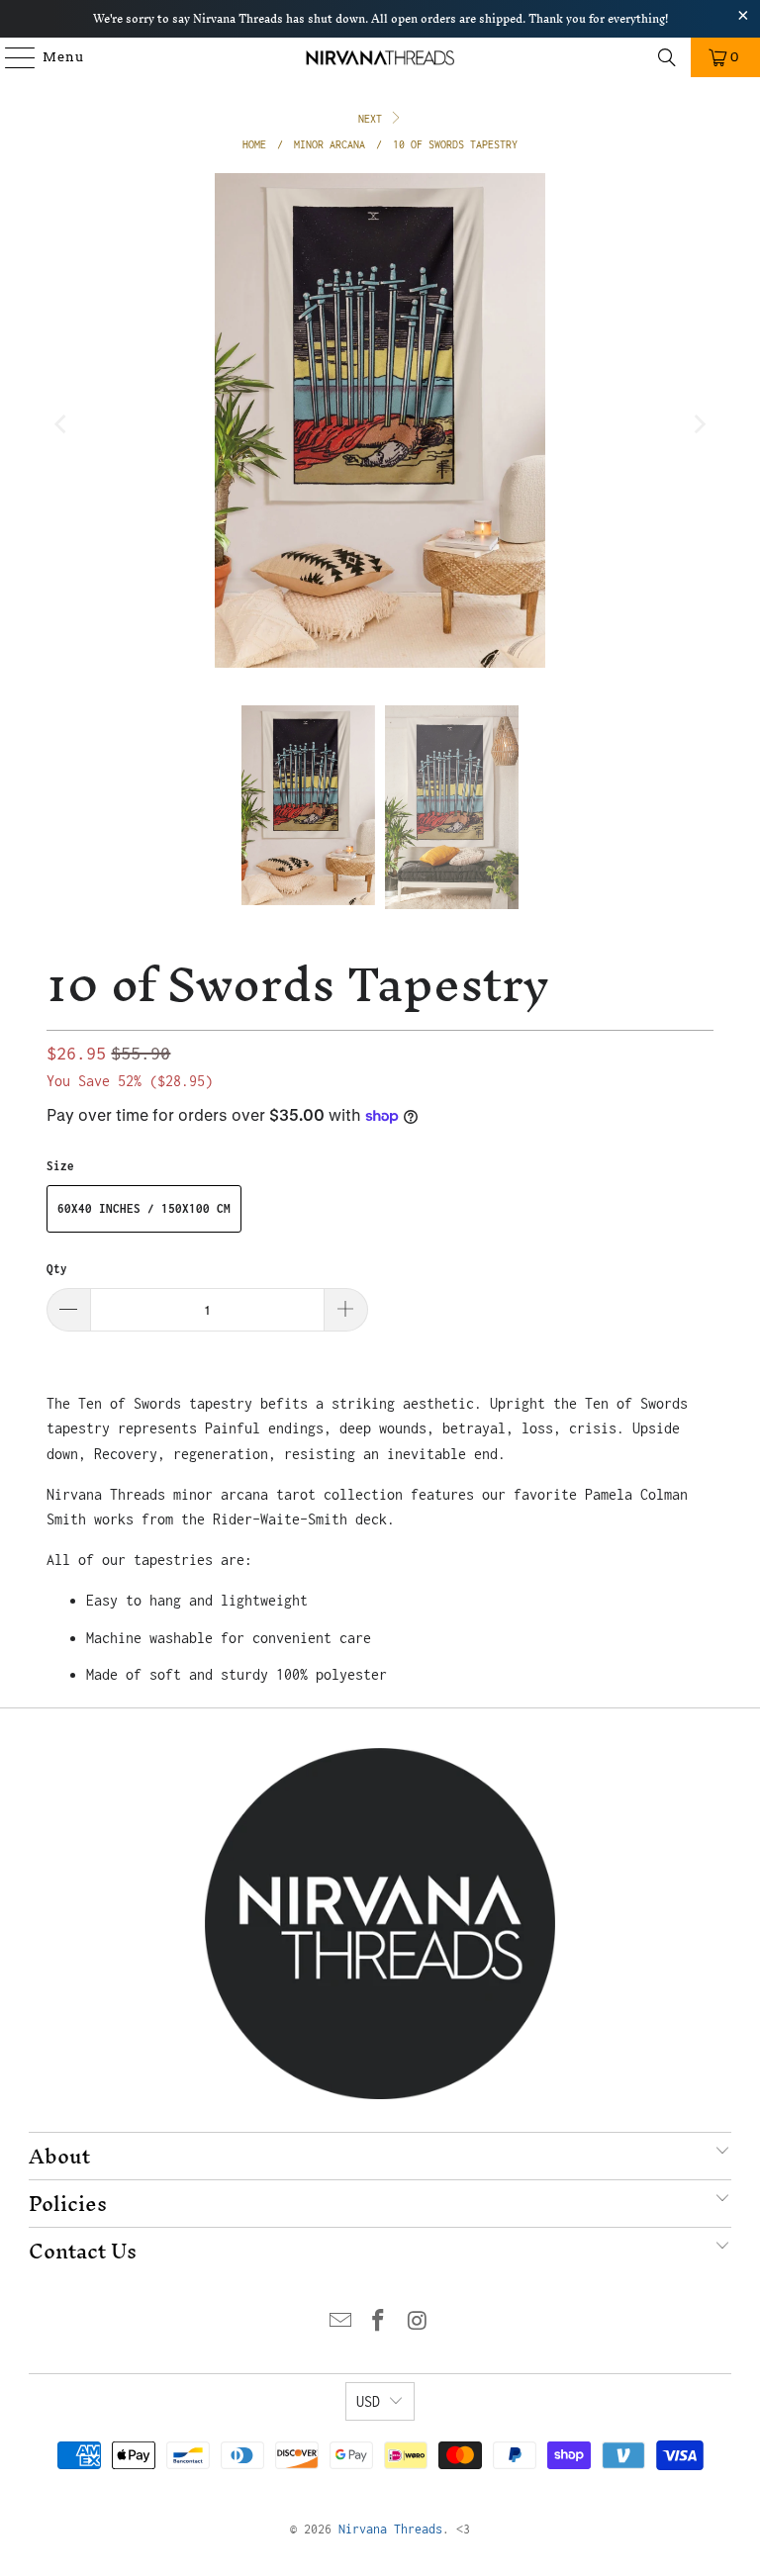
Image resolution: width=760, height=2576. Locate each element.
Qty (57, 1269)
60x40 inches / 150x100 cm (144, 1208)
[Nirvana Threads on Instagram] (418, 2322)
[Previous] (61, 424)
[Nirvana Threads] (380, 57)
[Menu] (11, 57)
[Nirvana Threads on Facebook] (379, 2322)
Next (373, 119)
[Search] (667, 57)
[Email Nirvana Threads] (340, 2322)
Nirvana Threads (390, 2529)
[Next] (699, 424)
